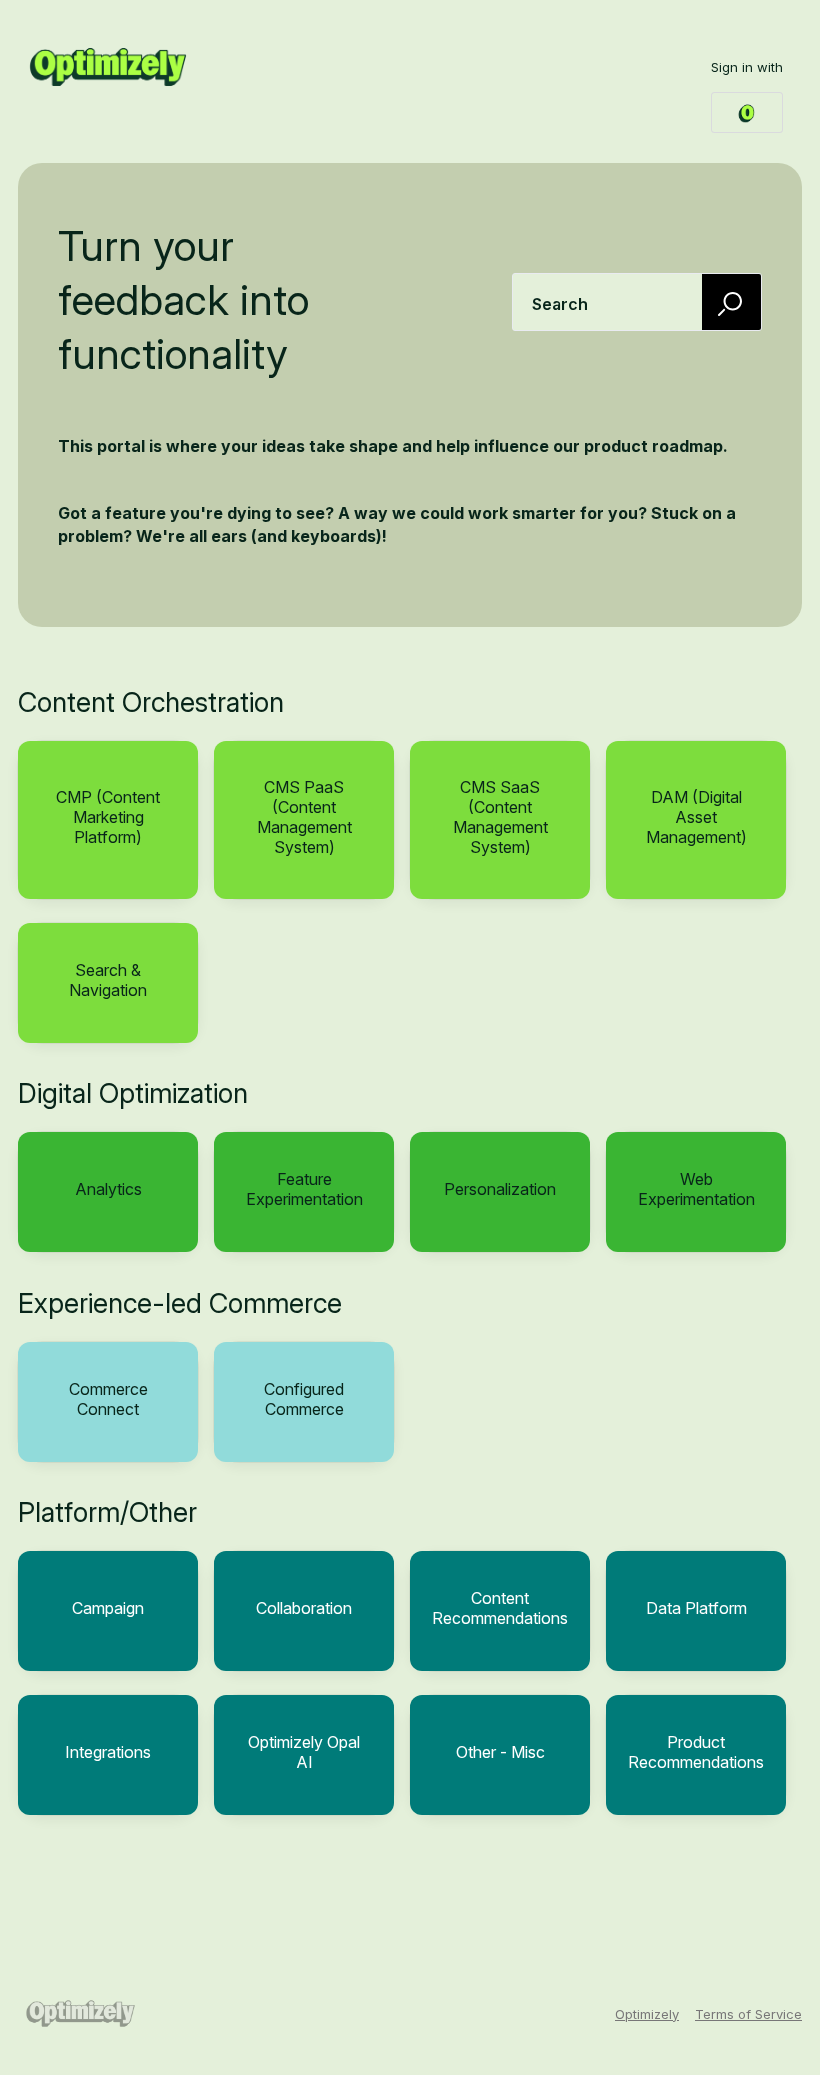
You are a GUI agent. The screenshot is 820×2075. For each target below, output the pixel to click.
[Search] (732, 301)
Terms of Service (748, 2014)
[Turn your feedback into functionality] (108, 67)
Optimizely (647, 2014)
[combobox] (637, 302)
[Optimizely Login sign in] (747, 112)
